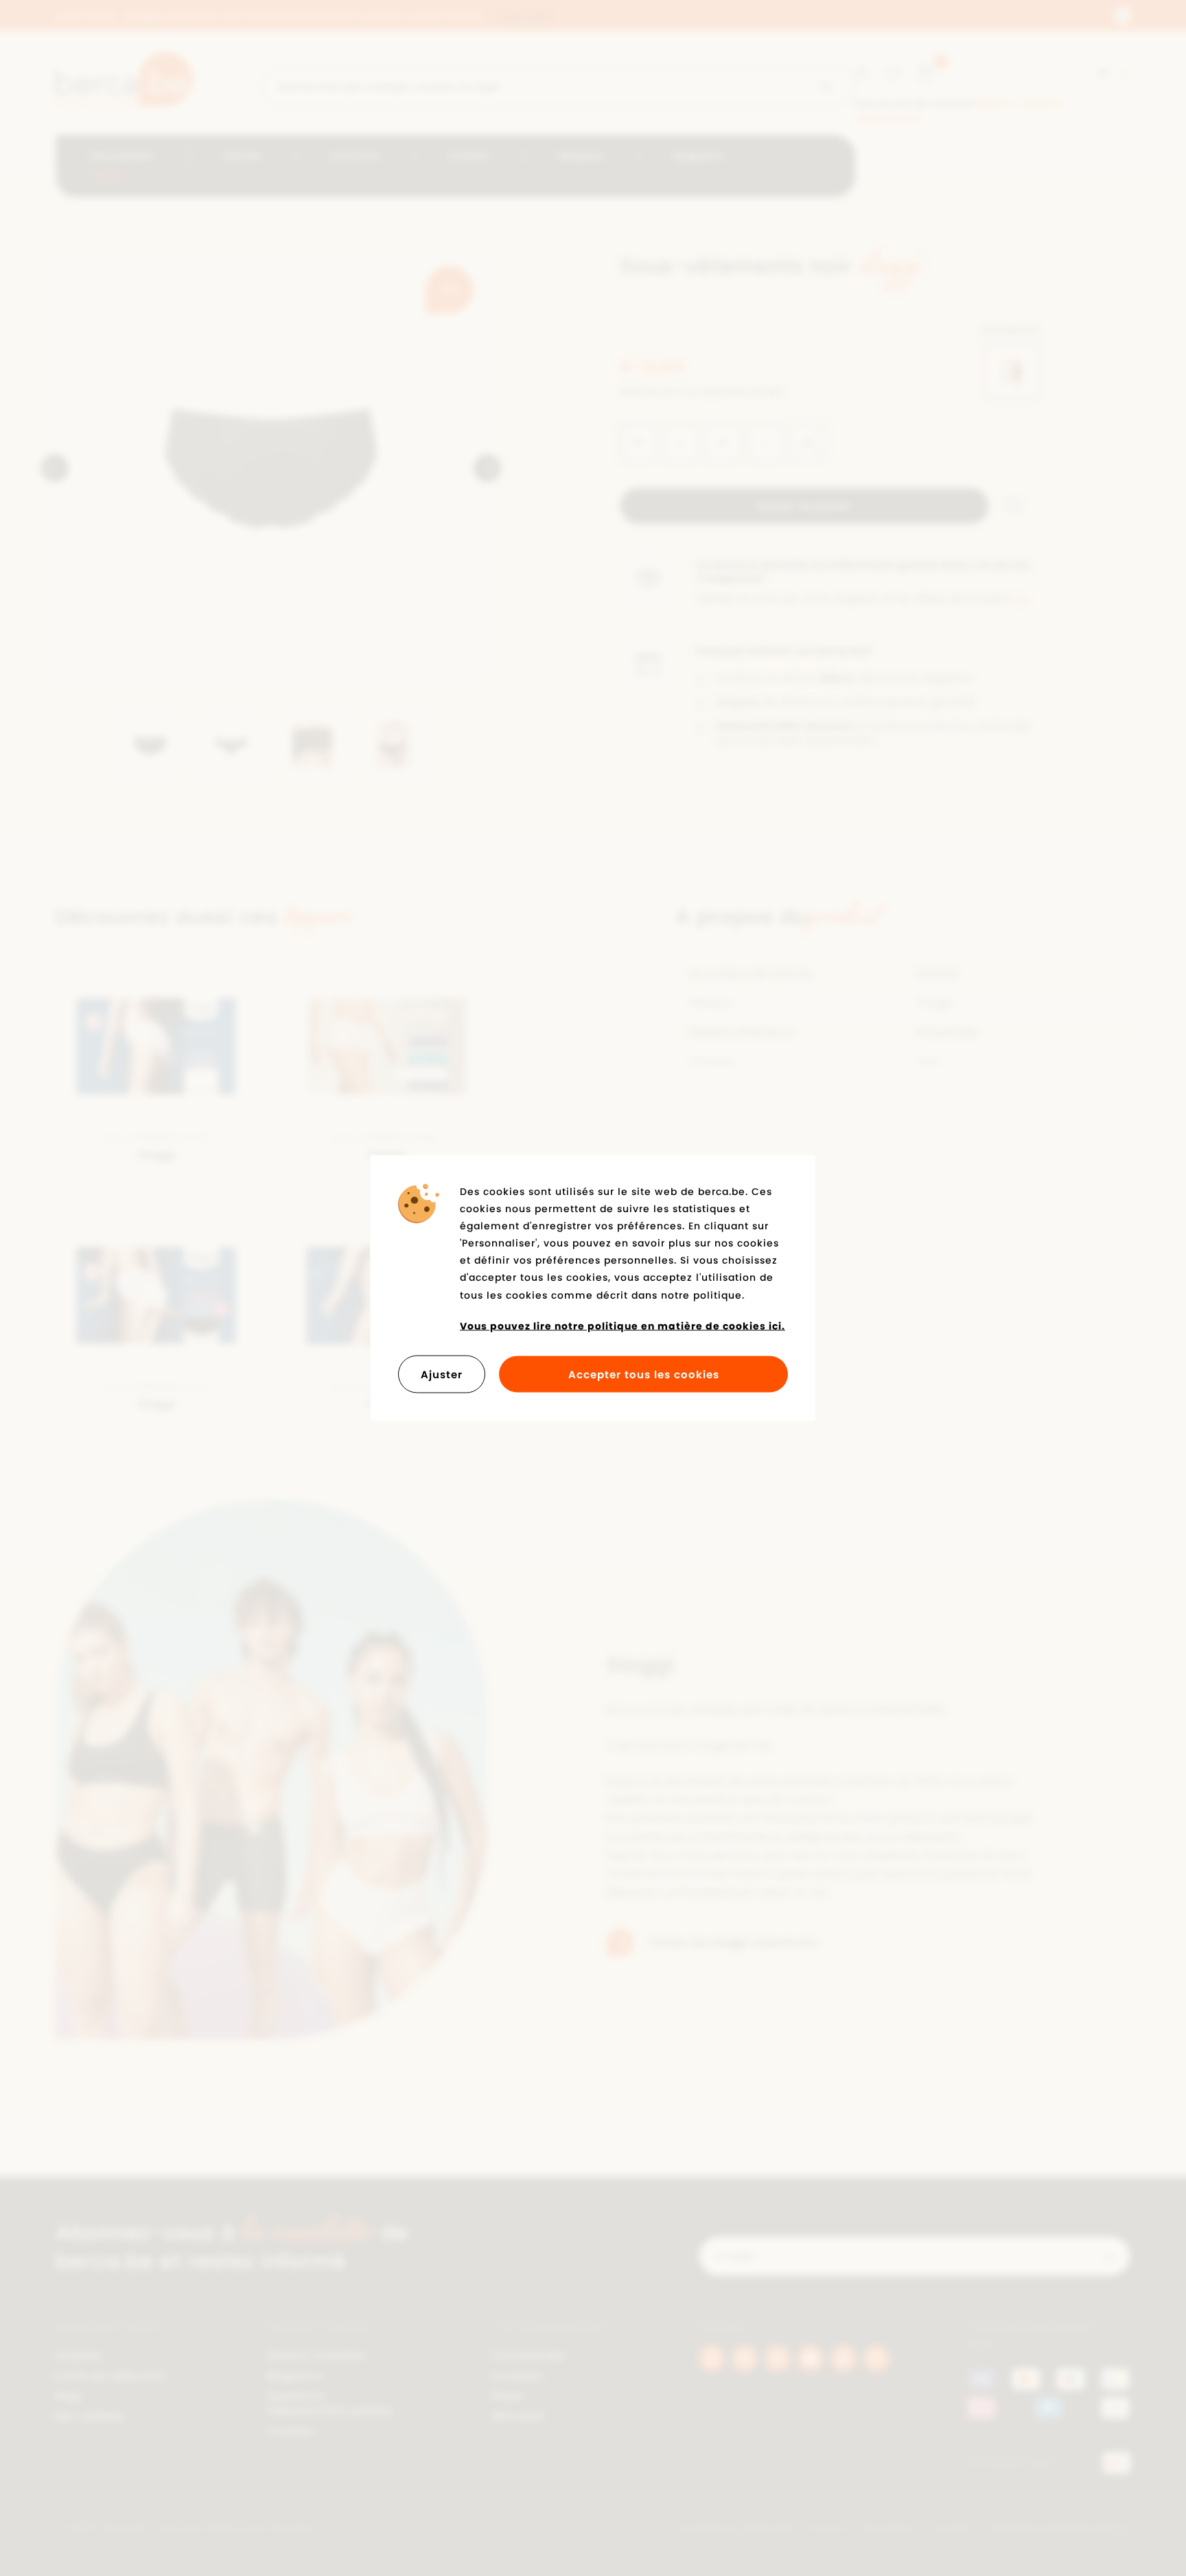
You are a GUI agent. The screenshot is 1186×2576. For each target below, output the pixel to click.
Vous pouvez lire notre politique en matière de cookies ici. (623, 1325)
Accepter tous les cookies (644, 1374)
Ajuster (442, 1374)
